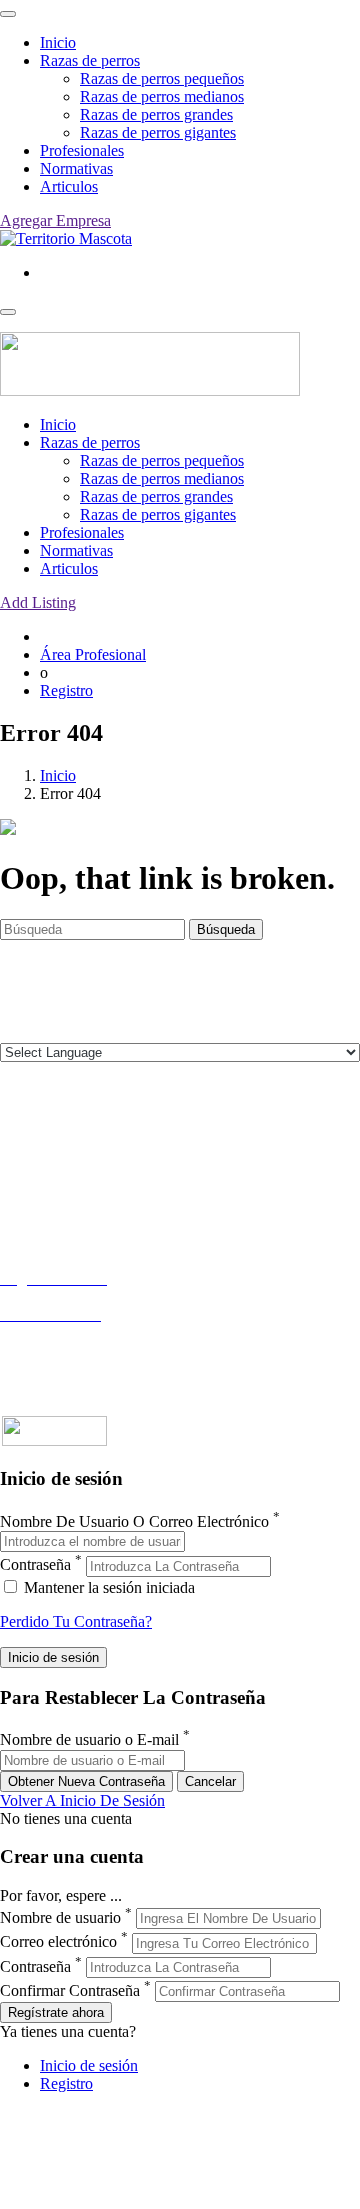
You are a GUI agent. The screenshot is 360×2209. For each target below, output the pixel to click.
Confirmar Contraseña (70, 1990)
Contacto (28, 1138)
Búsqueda (226, 929)
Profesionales (82, 150)
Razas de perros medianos (162, 96)
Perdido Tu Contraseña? (76, 1621)
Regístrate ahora (56, 2012)
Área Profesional (93, 654)
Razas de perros (90, 60)
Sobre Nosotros (49, 1156)
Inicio (58, 42)
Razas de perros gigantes (158, 132)
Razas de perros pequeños (162, 78)
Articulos (69, 186)
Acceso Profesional (61, 1332)
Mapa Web (34, 1210)
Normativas (76, 168)
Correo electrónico (58, 1942)
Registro (66, 690)
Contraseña (35, 1565)
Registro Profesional (64, 1296)
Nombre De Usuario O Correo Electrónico (134, 1521)
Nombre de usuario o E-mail (89, 1740)
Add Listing (38, 602)
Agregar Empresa (55, 220)
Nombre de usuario (60, 1917)
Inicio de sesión (89, 2065)
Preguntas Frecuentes (67, 1350)
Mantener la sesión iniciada (107, 1587)
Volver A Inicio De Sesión (82, 1800)
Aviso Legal (38, 1174)
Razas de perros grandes (156, 114)
